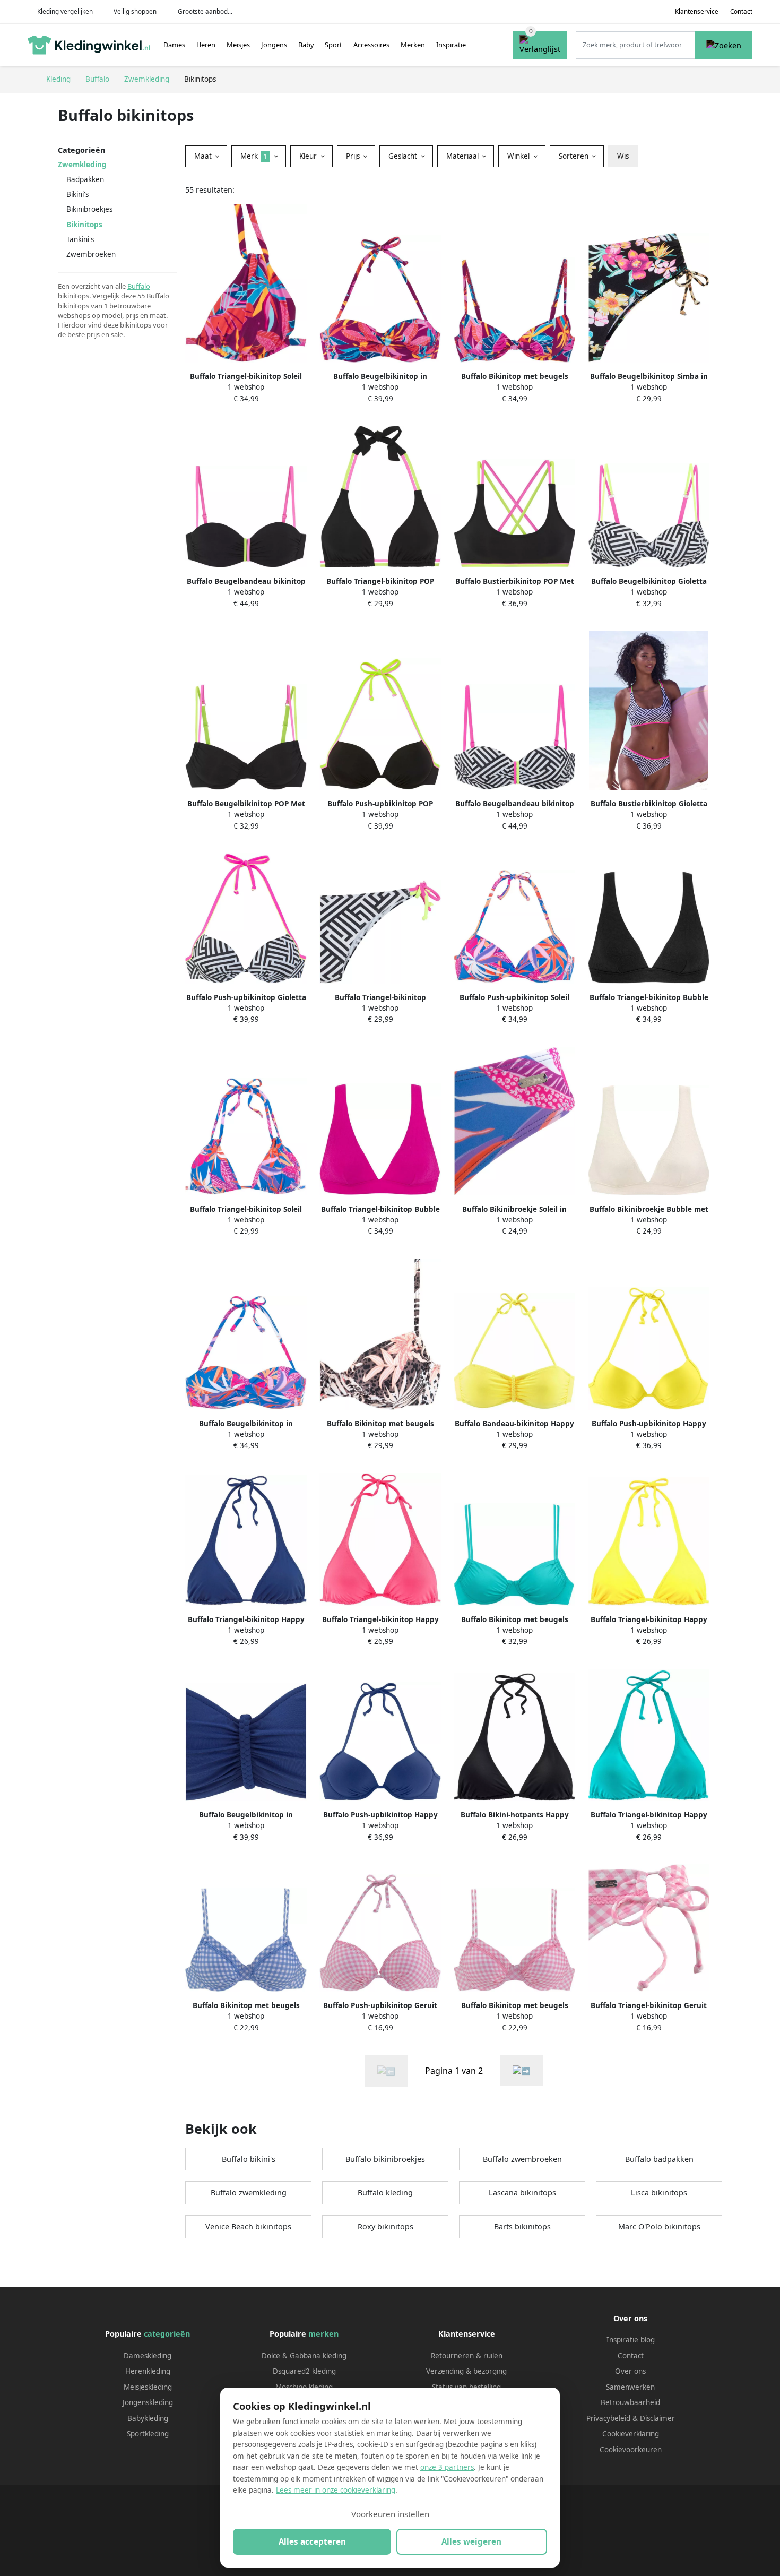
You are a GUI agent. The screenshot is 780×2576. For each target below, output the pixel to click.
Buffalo (139, 286)
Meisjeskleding (148, 2387)
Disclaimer (657, 2418)
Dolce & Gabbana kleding (304, 2356)
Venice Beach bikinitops (248, 2226)
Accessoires (371, 45)
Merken (413, 45)
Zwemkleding (82, 165)
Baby (306, 45)
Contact (741, 11)
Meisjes (238, 45)
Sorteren (575, 156)
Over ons (630, 2371)
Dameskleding (148, 2356)
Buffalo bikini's (249, 2159)
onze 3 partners (447, 2467)
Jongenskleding (148, 2402)
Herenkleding (148, 2371)
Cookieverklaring (631, 2434)
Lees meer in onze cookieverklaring (336, 2490)
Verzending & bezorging (466, 2371)
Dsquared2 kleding (304, 2371)
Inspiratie (451, 45)
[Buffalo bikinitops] (522, 2070)
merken (323, 2334)
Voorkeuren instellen (390, 2514)
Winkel (519, 156)
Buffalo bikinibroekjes (385, 2159)
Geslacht (404, 156)
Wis (623, 156)
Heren (206, 45)
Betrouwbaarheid (630, 2402)
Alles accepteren (312, 2541)
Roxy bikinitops (385, 2226)
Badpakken (85, 179)
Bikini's (77, 194)
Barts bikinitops (522, 2226)
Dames (174, 45)
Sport (333, 45)
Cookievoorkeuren (631, 2450)
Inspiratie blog (631, 2340)
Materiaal (463, 156)
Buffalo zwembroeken (522, 2159)
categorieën (167, 2334)
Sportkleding (148, 2434)
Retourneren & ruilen (467, 2356)
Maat (204, 156)
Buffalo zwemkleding (249, 2192)
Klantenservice (697, 11)
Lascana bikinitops (522, 2192)
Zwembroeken (91, 254)
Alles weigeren (471, 2541)
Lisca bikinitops (659, 2192)
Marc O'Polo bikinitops (659, 2226)
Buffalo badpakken (659, 2159)
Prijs (354, 156)
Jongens (274, 45)
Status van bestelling (466, 2387)
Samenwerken (630, 2387)
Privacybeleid (608, 2418)
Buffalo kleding (385, 2192)
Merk (254, 156)
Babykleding (148, 2418)
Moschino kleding (304, 2387)
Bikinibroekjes (89, 209)
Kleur (309, 156)
